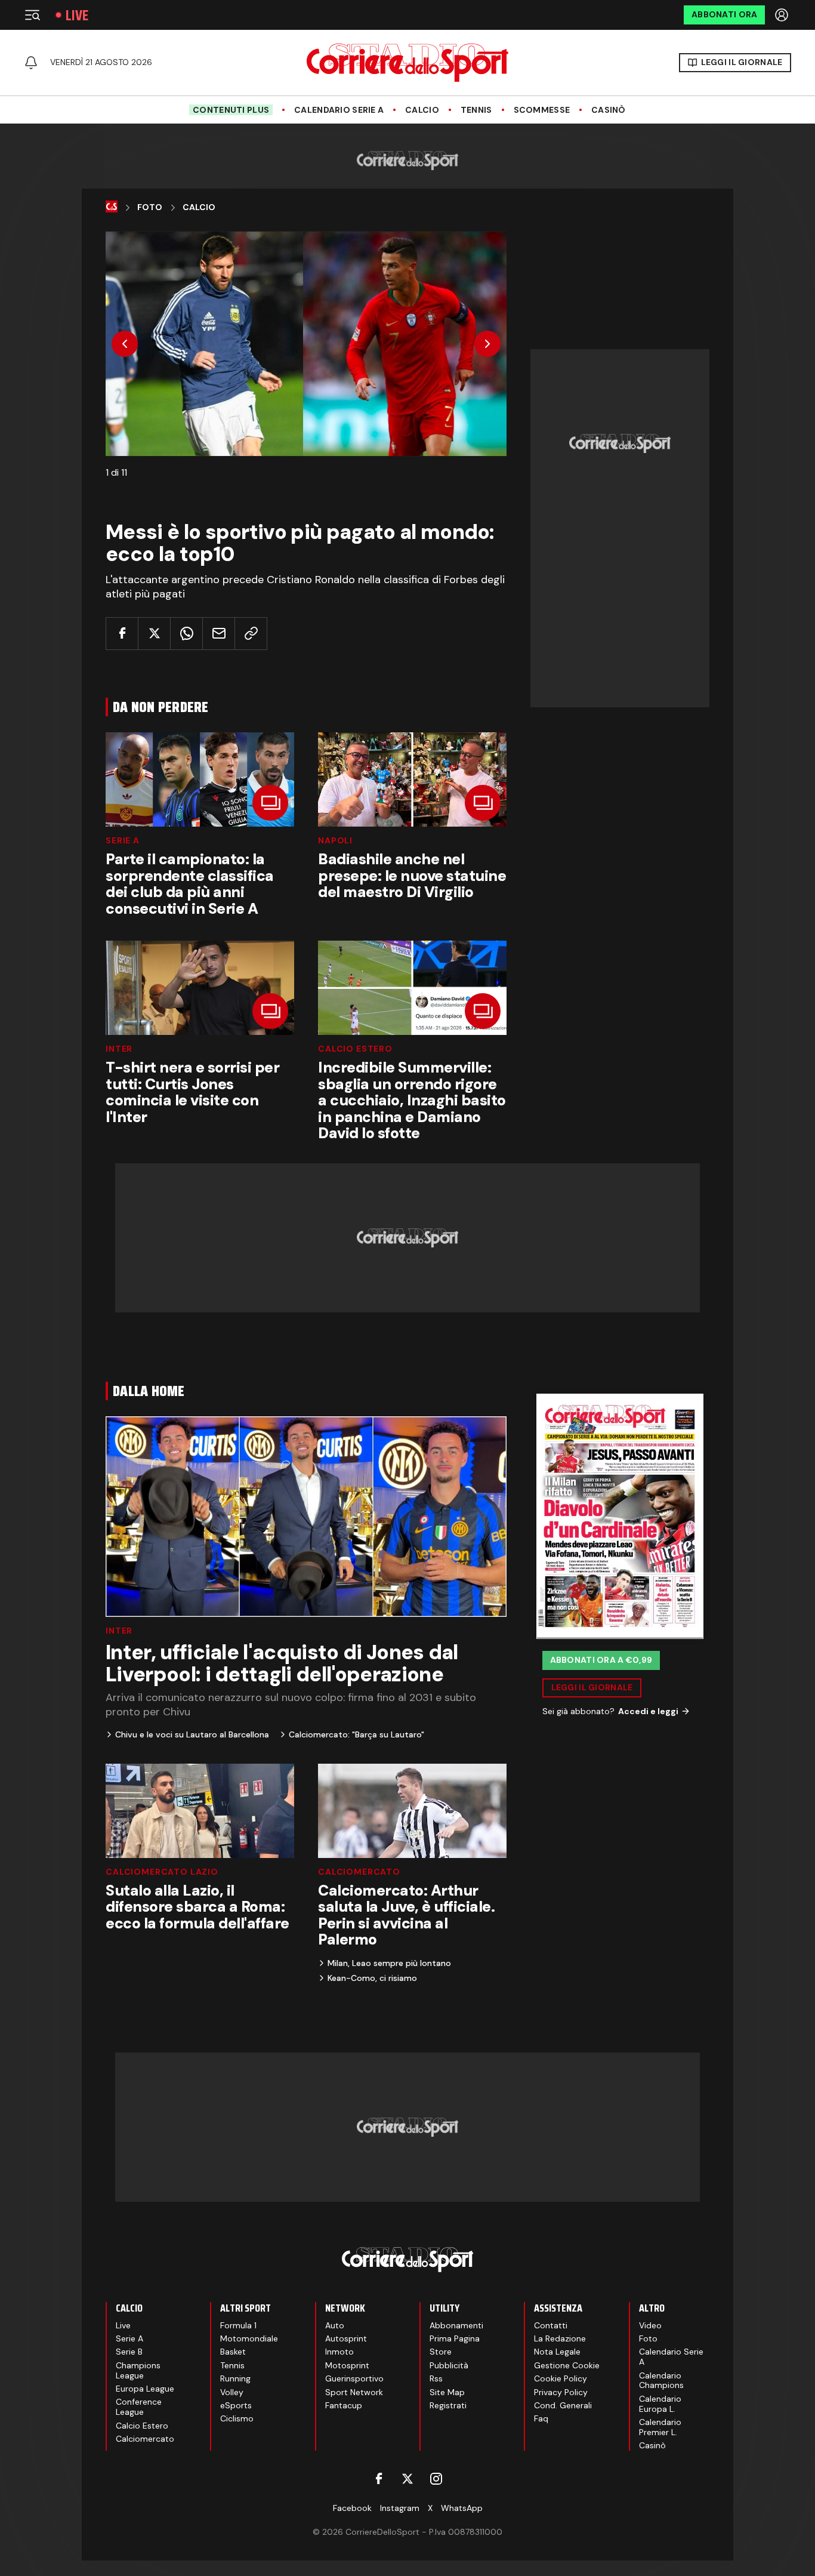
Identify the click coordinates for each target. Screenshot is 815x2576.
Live (77, 15)
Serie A (123, 840)
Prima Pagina (455, 2338)
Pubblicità (449, 2365)
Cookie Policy (561, 2378)
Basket (233, 2352)
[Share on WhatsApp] (186, 634)
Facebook (352, 2508)
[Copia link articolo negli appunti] (251, 634)
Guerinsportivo (354, 2378)
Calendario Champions (661, 2381)
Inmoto (339, 2352)
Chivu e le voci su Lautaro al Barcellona (192, 1734)
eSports (236, 2405)
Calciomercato (359, 1872)
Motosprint (347, 2365)
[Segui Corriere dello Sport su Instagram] (436, 2479)
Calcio (422, 110)
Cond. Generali (563, 2405)
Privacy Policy (561, 2392)
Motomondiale (249, 2338)
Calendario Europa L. (660, 2404)
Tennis (476, 110)
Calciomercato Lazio (162, 1872)
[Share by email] (219, 634)
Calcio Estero (355, 1049)
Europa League (145, 2389)
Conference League (139, 2407)
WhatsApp (462, 2508)
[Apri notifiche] (31, 63)
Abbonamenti (456, 2325)
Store (441, 2352)
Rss (436, 2378)
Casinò (609, 110)
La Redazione (560, 2338)
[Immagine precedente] (125, 344)
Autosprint (346, 2338)
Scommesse (542, 110)
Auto (335, 2325)
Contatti (551, 2325)
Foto (150, 207)
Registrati (448, 2405)
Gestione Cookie (567, 2365)
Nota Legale (557, 2352)
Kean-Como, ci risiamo (372, 1978)
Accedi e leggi (648, 1711)
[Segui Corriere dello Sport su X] (407, 2479)
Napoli (335, 840)
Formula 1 (238, 2325)
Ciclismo (237, 2418)
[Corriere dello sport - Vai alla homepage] (407, 63)
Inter (119, 1049)
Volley (232, 2392)
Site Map (447, 2392)
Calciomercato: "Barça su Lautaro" (356, 1734)
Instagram (400, 2508)
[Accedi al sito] (783, 15)
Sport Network (354, 2392)
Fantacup (344, 2405)
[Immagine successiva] (487, 344)
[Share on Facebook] (122, 634)
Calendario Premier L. (660, 2427)
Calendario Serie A (339, 110)
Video (650, 2325)
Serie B (129, 2352)
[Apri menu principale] (32, 15)
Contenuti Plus (231, 110)
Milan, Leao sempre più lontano (389, 1963)
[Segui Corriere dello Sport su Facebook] (379, 2479)
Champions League (138, 2370)
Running (235, 2378)
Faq (541, 2418)
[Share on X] (154, 634)
